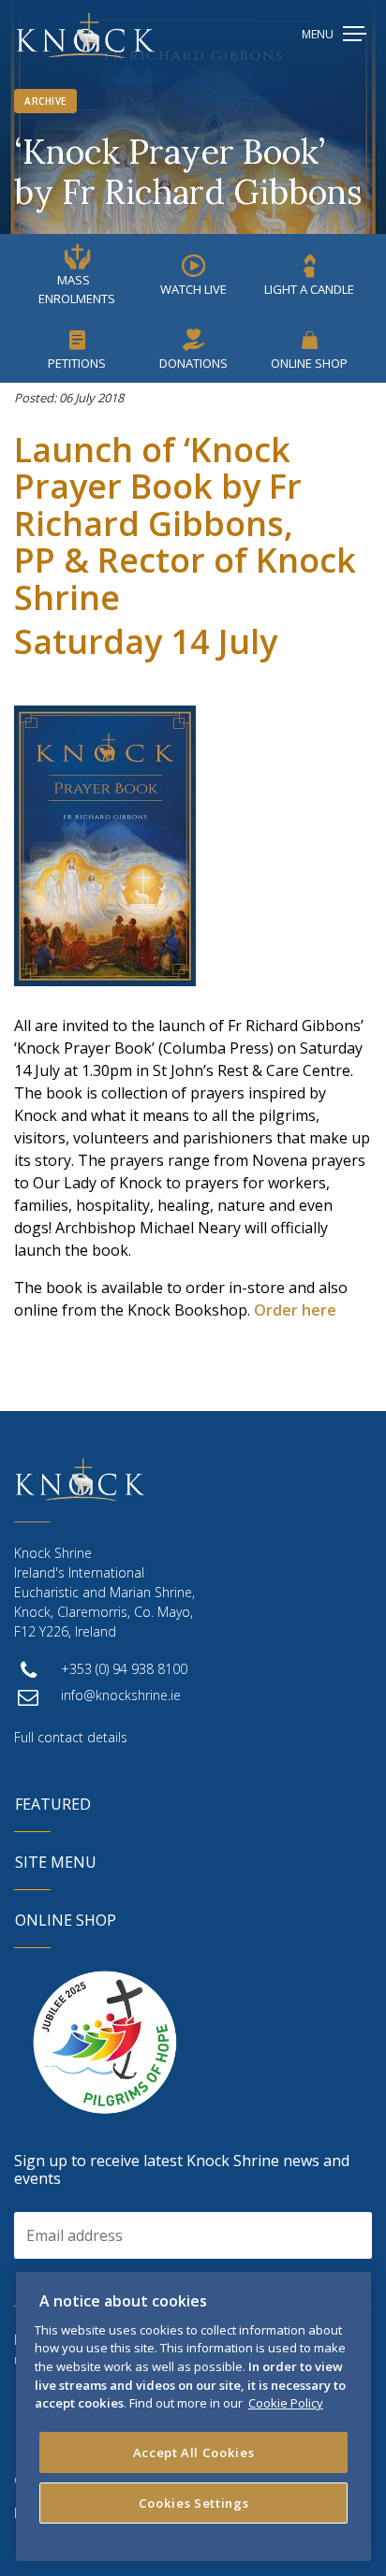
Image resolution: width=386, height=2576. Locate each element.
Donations (193, 363)
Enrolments (77, 289)
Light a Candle (309, 289)
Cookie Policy (286, 2403)
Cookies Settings (194, 2503)
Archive (45, 101)
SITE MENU (56, 1862)
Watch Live (193, 289)
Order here (295, 1310)
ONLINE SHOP (66, 1920)
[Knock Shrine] (86, 35)
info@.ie (121, 1695)
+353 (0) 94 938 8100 (124, 1669)
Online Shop (309, 363)
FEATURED (53, 1804)
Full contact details (71, 1737)
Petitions (77, 363)
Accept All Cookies (194, 2452)
